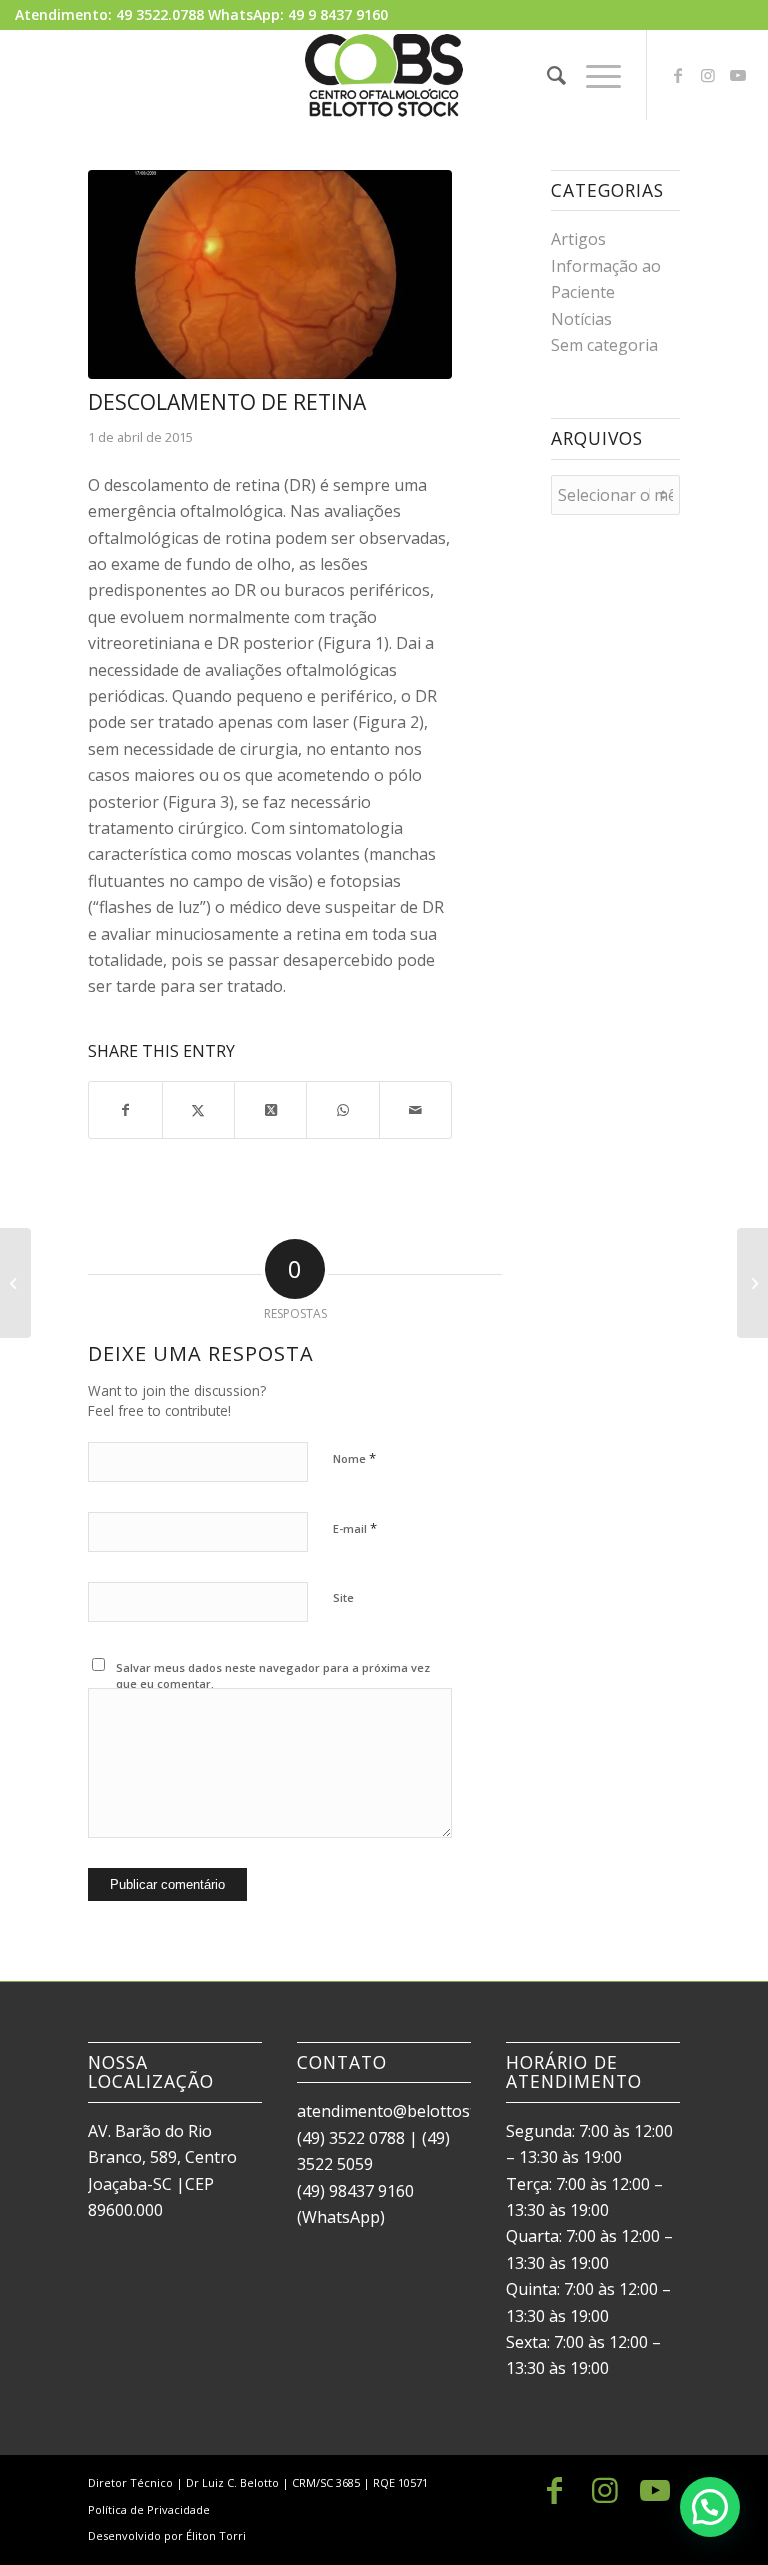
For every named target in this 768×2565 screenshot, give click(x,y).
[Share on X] (198, 1110)
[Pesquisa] (546, 75)
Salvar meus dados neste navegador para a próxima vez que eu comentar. (273, 1676)
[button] (710, 2507)
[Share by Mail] (415, 1110)
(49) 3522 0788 (351, 2138)
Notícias (581, 319)
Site (343, 1597)
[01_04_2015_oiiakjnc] (270, 274)
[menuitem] (546, 75)
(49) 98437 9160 (355, 2191)
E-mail (355, 1528)
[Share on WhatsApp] (342, 1110)
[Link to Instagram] (708, 75)
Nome (354, 1458)
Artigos (578, 239)
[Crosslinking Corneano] (15, 1283)
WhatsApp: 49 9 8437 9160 (298, 14)
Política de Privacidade (149, 2509)
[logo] (384, 75)
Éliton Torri (216, 2535)
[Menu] (593, 75)
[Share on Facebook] (125, 1110)
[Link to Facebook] (678, 75)
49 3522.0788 (160, 14)
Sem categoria (604, 345)
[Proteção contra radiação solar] (752, 1283)
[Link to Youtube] (738, 75)
